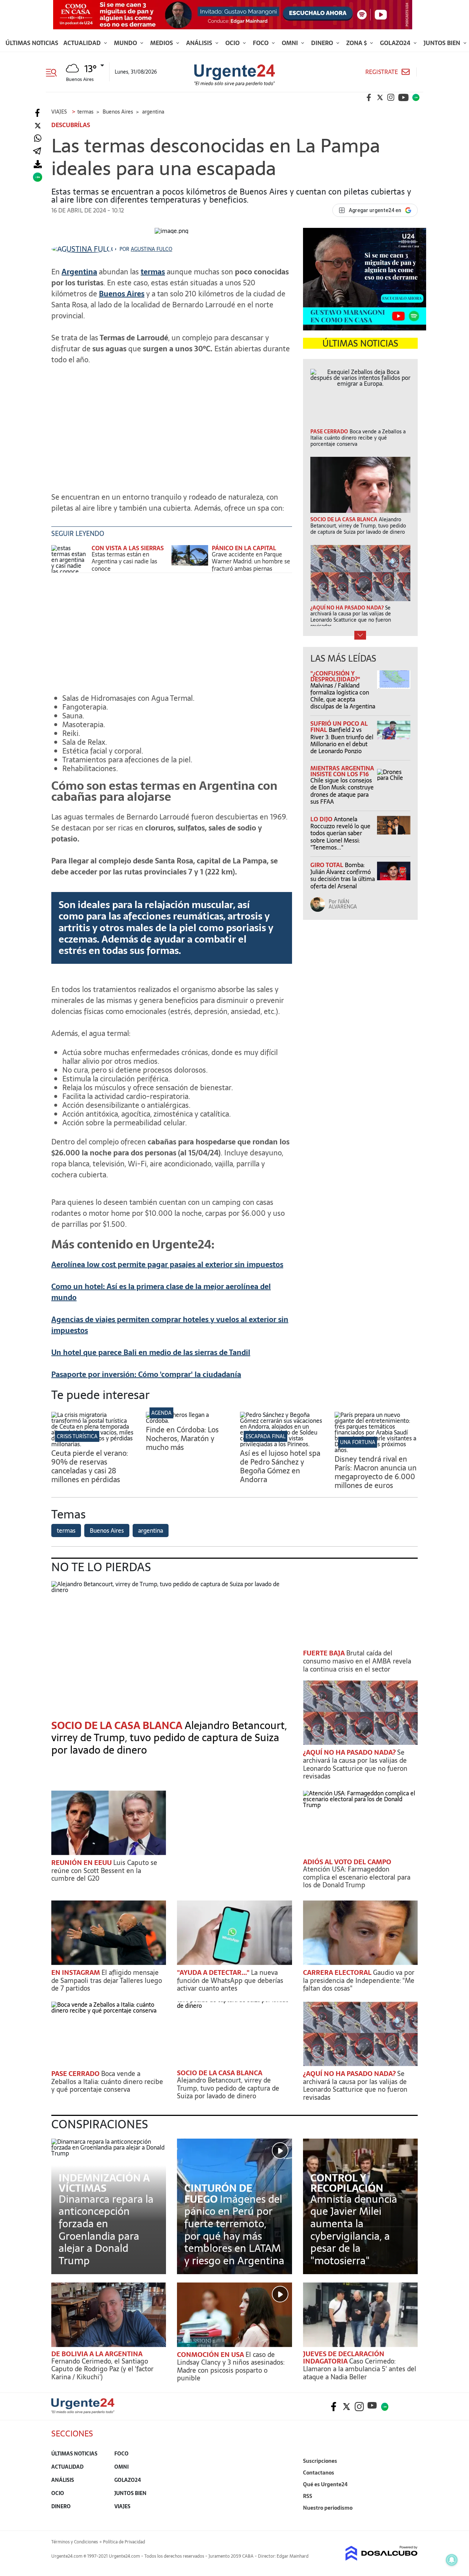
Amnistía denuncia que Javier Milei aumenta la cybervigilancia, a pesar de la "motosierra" (354, 2230)
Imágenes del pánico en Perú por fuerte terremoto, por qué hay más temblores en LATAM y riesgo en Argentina (234, 2230)
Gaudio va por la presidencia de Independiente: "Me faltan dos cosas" (359, 1980)
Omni (291, 43)
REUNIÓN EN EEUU (82, 1863)
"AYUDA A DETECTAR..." (214, 1972)
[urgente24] (83, 2412)
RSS (308, 2496)
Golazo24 (396, 43)
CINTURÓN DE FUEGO (218, 2194)
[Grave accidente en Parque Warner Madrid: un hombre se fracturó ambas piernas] (190, 559)
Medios (162, 43)
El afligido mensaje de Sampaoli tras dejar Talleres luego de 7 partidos (107, 1980)
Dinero (323, 43)
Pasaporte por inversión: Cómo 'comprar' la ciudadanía (146, 1374)
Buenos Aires (122, 294)
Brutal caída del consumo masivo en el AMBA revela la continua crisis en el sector (357, 1661)
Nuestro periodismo (328, 2508)
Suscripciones (320, 2461)
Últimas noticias (32, 43)
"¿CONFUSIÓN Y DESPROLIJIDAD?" (335, 676)
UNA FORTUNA (358, 1442)
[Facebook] (38, 113)
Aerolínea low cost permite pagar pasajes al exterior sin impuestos (167, 1265)
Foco (261, 43)
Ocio (233, 43)
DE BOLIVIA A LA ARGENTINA (97, 2354)
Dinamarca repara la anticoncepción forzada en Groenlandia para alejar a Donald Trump (106, 2230)
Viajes (122, 2506)
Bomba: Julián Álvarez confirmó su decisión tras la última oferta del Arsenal (343, 876)
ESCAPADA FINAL (265, 1436)
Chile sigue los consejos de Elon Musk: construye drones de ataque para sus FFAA (342, 791)
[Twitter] (38, 126)
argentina (151, 1531)
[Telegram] (37, 151)
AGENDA (161, 1413)
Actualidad (83, 43)
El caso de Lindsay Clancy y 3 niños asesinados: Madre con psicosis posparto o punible (231, 2366)
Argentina (79, 272)
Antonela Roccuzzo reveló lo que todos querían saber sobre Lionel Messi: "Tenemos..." (340, 833)
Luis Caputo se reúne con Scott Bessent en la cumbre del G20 (104, 1870)
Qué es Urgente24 (325, 2484)
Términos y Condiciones (75, 2542)
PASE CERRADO (76, 2074)
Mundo (126, 43)
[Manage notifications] (452, 2560)
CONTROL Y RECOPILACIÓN (347, 2183)
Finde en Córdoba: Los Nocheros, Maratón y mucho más (182, 1439)
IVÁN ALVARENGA (343, 904)
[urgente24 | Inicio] (409, 2519)
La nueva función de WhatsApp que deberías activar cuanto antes (230, 1980)
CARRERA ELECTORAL (338, 1972)
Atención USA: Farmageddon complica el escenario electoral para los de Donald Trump (357, 1877)
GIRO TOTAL (328, 865)
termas (153, 272)
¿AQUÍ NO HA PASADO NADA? (350, 1752)
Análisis (200, 43)
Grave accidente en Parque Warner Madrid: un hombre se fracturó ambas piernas (251, 561)
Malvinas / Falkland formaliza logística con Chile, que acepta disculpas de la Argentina (343, 696)
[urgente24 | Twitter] (380, 97)
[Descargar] (38, 164)
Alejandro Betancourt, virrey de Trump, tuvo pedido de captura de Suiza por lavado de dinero (169, 1738)
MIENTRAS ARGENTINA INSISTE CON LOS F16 (342, 771)
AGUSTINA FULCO (152, 249)
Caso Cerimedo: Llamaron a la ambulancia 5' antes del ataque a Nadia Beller (360, 2369)
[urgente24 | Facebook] (369, 97)
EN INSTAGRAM (76, 1972)
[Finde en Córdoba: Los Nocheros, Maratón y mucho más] (188, 1421)
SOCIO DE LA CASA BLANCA (220, 2073)
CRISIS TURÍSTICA (77, 1436)
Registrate (382, 72)
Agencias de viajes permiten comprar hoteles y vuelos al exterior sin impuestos (170, 1325)
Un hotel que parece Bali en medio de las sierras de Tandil (151, 1352)
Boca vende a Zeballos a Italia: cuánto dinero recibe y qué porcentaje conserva (107, 2081)
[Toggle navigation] (54, 72)
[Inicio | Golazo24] (416, 97)
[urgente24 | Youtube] (403, 97)
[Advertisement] (172, 422)
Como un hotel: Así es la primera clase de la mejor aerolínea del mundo (161, 1292)
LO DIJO (322, 819)
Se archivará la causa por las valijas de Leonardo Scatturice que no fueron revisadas (355, 1764)
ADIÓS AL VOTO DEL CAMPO (347, 1862)
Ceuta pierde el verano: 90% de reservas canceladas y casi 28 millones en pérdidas (90, 1466)
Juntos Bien (443, 43)
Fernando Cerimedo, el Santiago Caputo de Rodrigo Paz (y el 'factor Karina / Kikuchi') (102, 2369)
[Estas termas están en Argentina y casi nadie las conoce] (70, 559)
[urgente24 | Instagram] (391, 97)
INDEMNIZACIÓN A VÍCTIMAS (104, 2183)
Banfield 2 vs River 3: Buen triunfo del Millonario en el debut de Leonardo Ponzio (342, 740)
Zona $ (357, 43)
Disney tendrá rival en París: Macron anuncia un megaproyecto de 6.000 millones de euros (376, 1472)
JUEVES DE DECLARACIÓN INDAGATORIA (344, 2357)
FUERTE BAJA (325, 1653)
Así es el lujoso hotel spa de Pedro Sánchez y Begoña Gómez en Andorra (280, 1466)
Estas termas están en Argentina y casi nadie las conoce (124, 561)
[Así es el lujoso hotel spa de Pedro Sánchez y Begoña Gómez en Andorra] (282, 1444)
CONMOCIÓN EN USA (211, 2355)
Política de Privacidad (124, 2542)
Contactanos (319, 2473)
